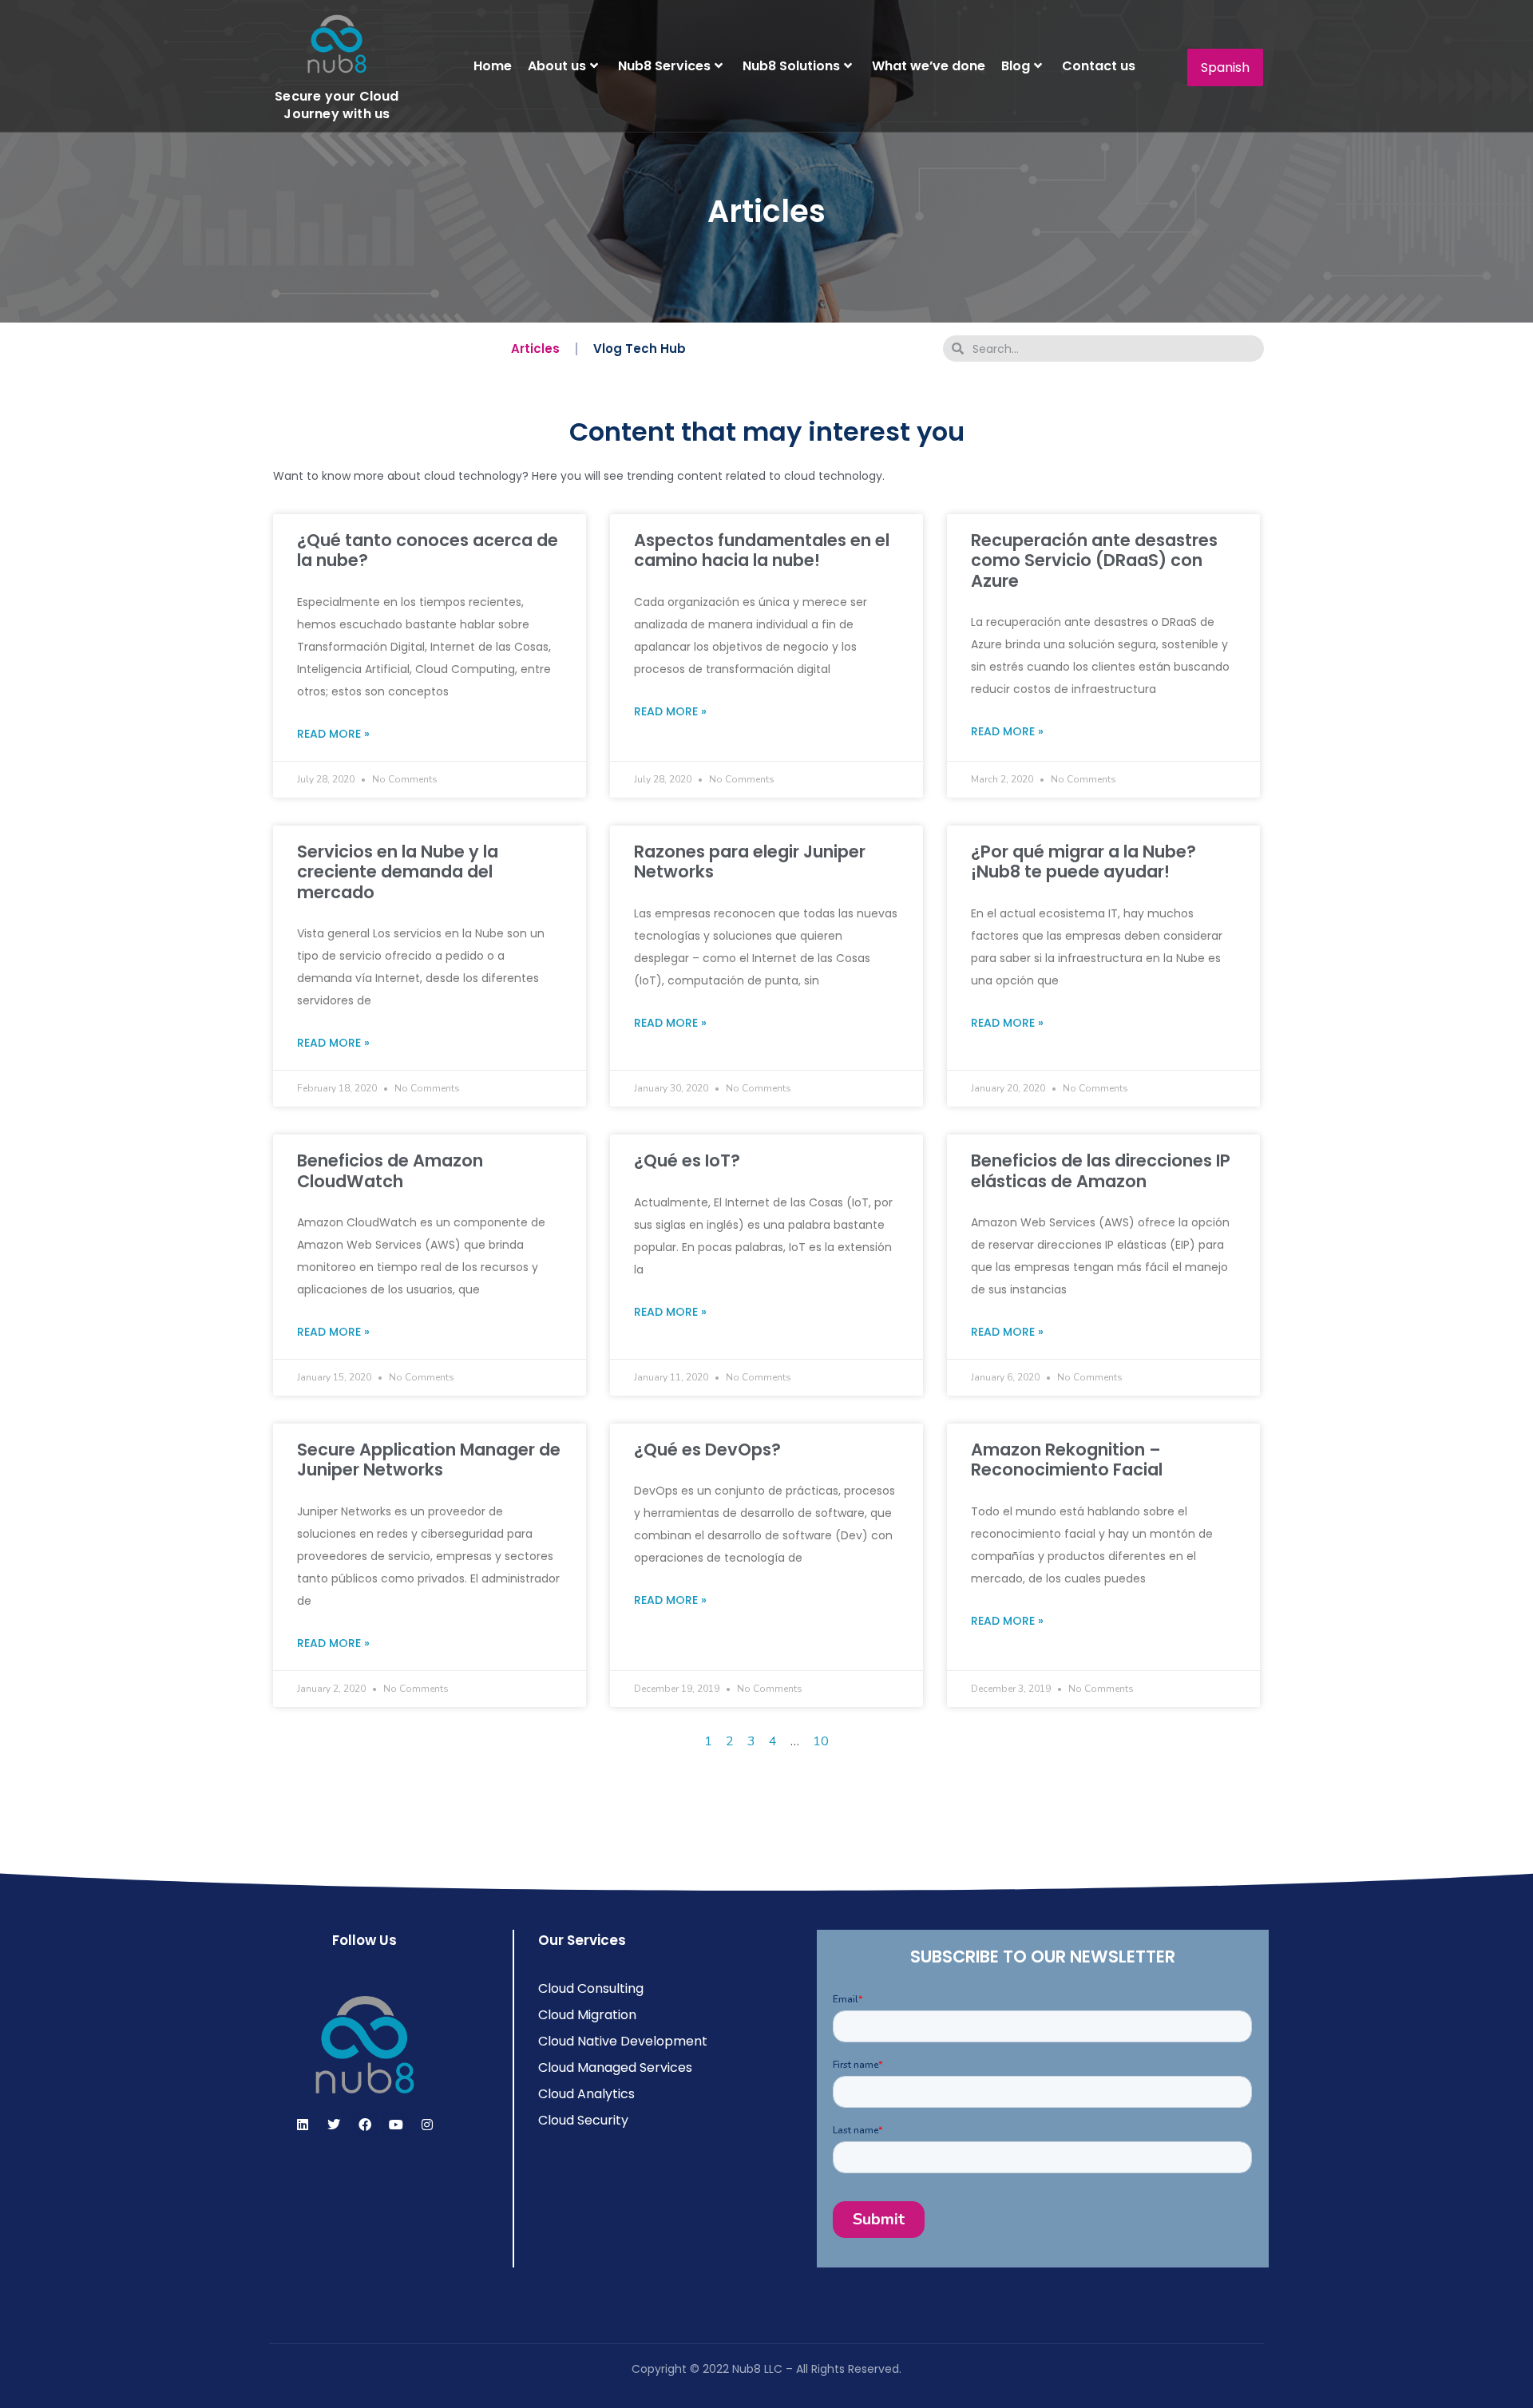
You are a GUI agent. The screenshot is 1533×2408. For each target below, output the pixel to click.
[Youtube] (396, 2125)
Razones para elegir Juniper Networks (750, 861)
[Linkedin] (303, 2125)
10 (821, 1741)
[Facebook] (365, 2125)
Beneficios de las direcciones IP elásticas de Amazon (1101, 1170)
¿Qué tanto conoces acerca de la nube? (428, 550)
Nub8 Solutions (791, 66)
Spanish (1225, 67)
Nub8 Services (664, 66)
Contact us (1099, 66)
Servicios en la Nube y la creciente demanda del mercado (398, 871)
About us (557, 66)
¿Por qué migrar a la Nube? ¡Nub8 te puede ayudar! (1083, 861)
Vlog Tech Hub (640, 349)
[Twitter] (334, 2125)
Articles (535, 349)
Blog (1016, 66)
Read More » (333, 734)
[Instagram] (427, 2125)
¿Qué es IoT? (687, 1160)
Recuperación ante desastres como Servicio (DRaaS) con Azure (1094, 560)
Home (493, 66)
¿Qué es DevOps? (707, 1450)
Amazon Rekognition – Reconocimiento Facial (1067, 1459)
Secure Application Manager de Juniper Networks (429, 1459)
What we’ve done (929, 66)
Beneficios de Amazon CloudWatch (390, 1170)
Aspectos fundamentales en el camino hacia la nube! (762, 550)
